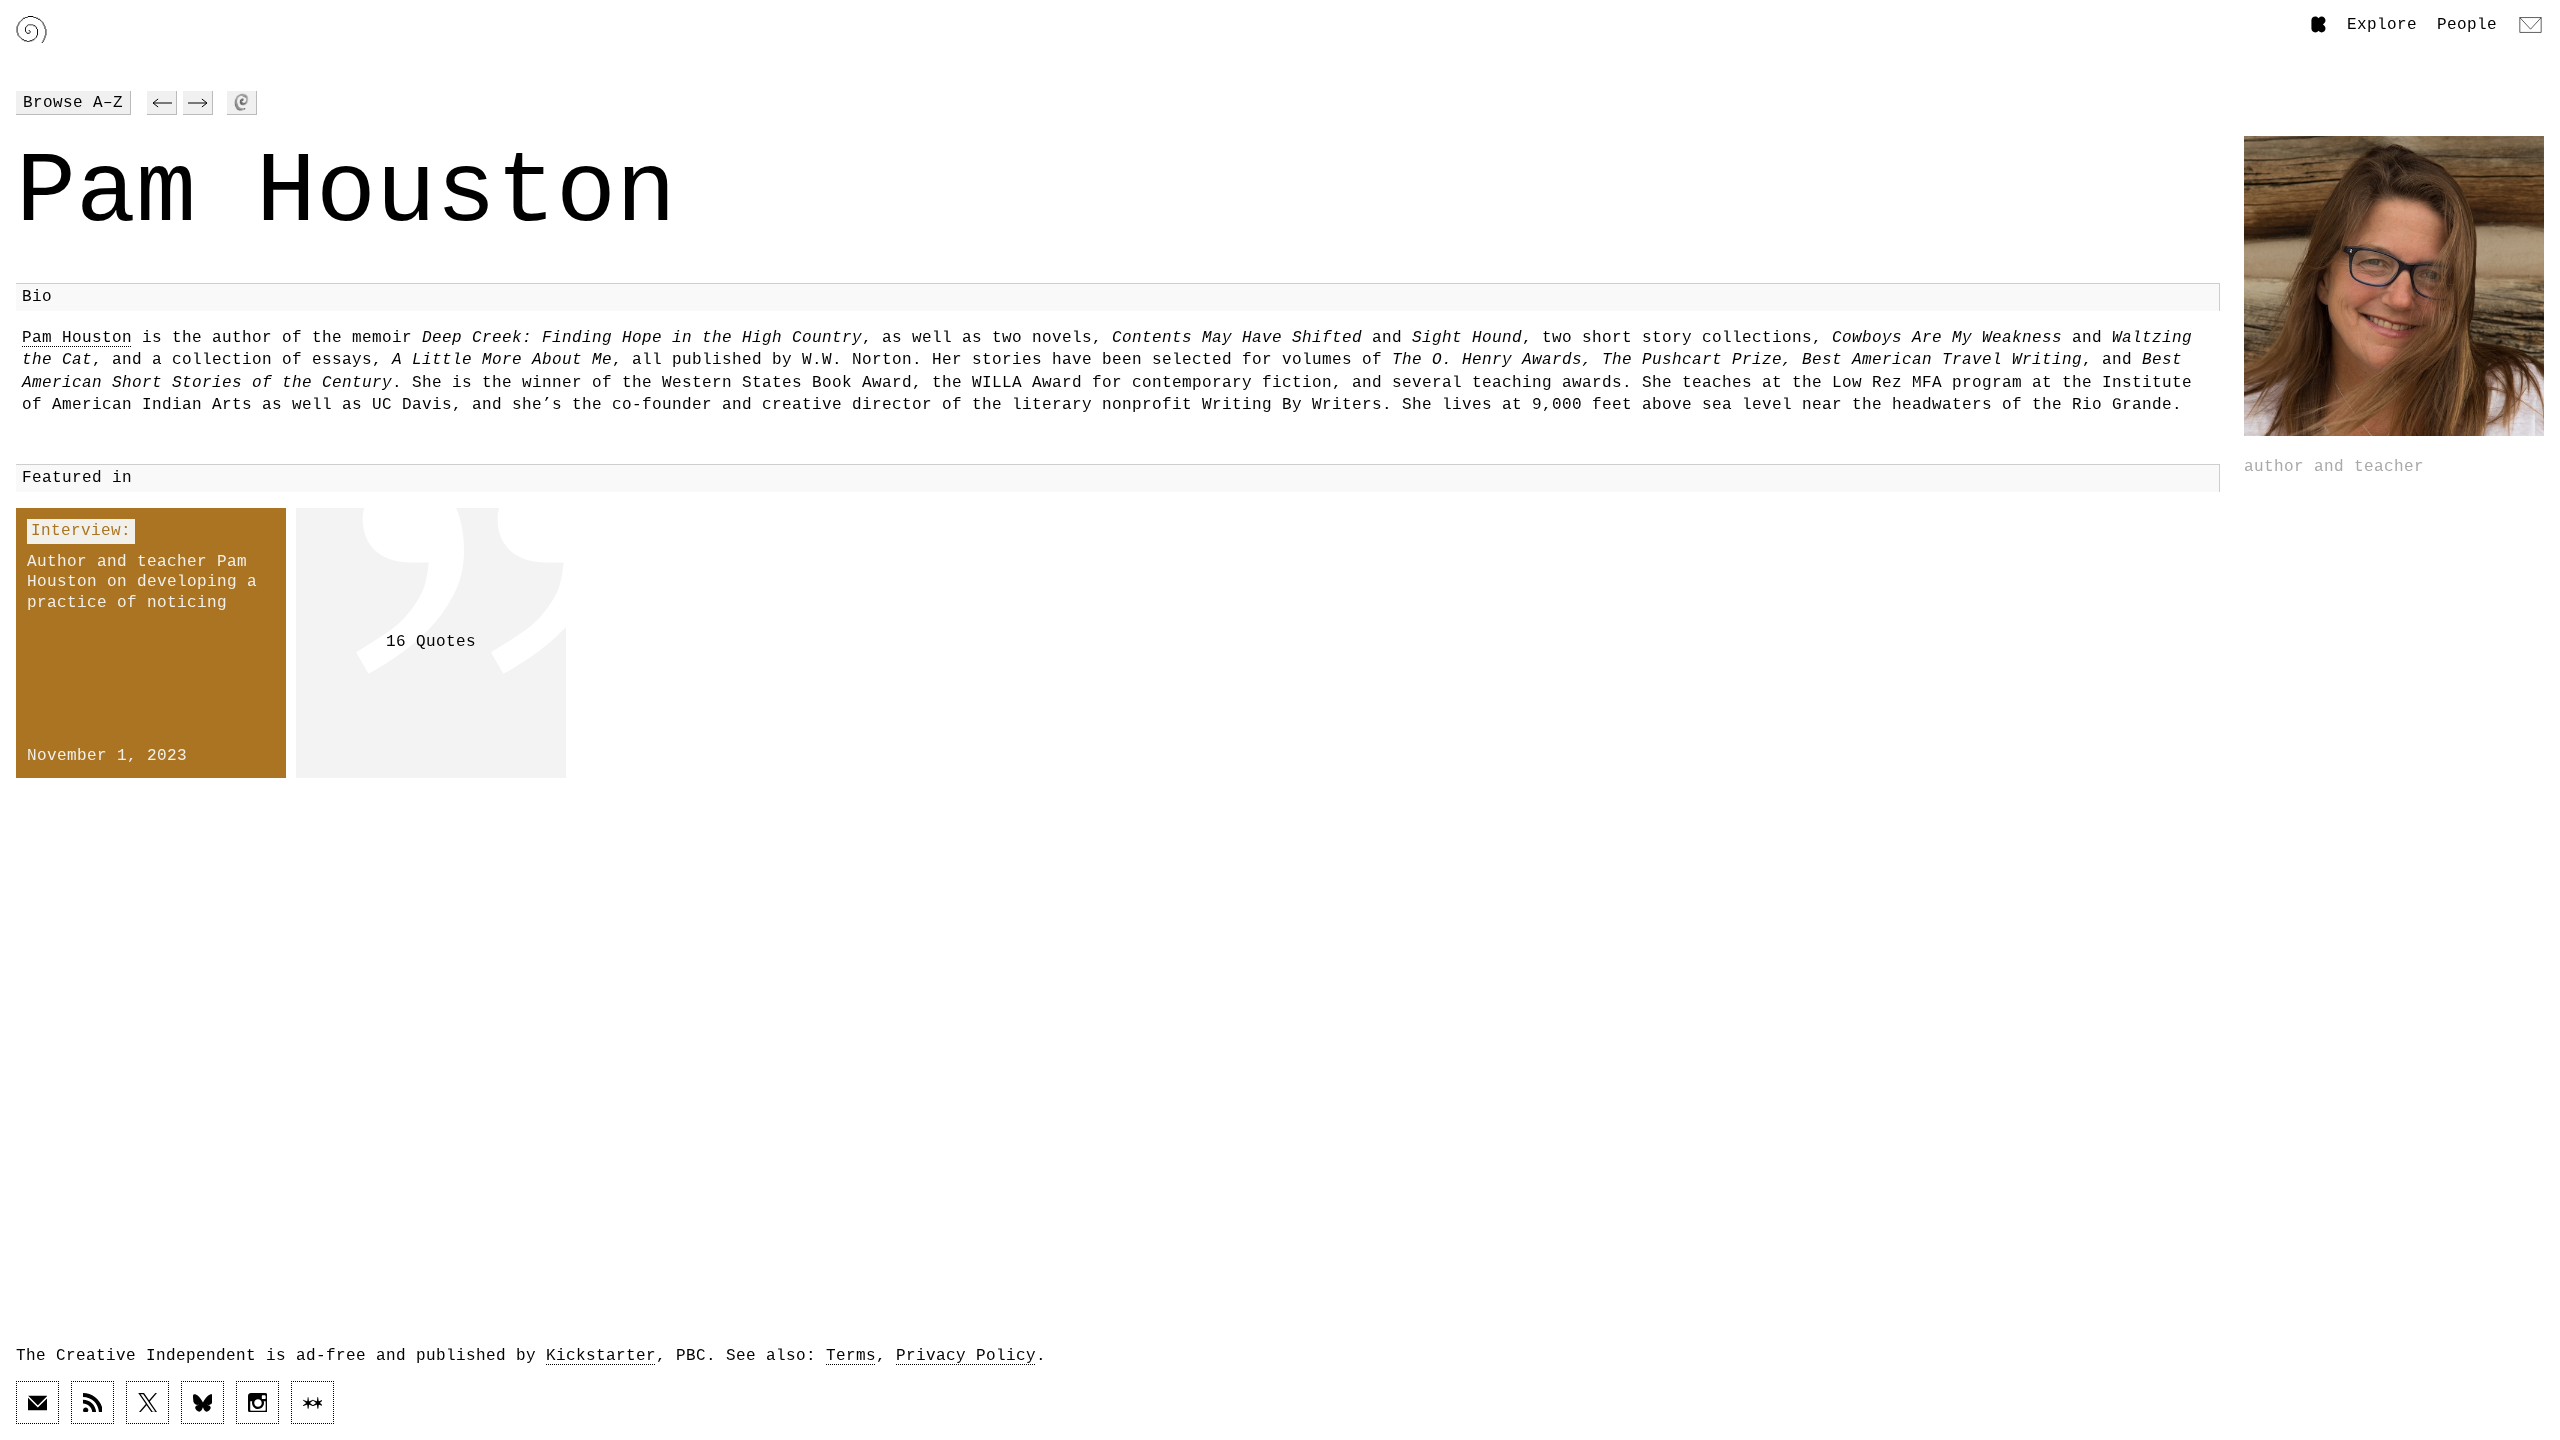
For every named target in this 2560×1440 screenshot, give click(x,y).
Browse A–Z (73, 103)
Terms (851, 1356)
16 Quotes (431, 642)
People (2467, 25)
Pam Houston (77, 338)
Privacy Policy (966, 1356)
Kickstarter (601, 1356)
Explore (2382, 25)
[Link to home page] (31, 29)
